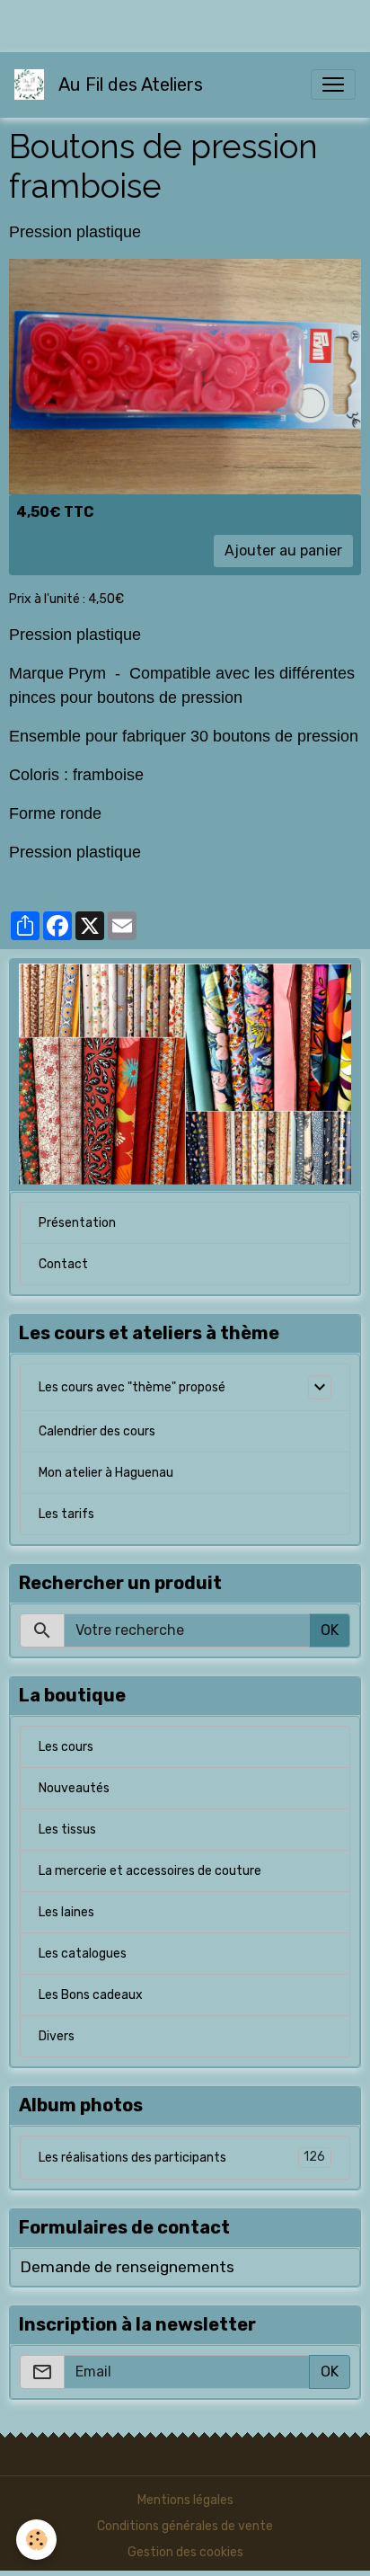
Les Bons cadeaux (91, 1995)
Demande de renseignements (127, 2267)
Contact (63, 1264)
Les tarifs (66, 1514)
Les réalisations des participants (182, 2157)
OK (330, 1630)
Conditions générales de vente (185, 2526)
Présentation (77, 1223)
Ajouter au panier (283, 551)
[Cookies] (36, 2540)
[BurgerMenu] (333, 84)
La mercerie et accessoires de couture (150, 1871)
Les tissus (67, 1830)
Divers (57, 2036)
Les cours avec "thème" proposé (132, 1387)
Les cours (66, 1747)
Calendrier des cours (97, 1431)
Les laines (66, 1912)
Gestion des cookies (185, 2552)
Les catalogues (83, 1954)
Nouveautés (74, 1788)
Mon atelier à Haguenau (106, 1473)
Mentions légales (185, 2500)
